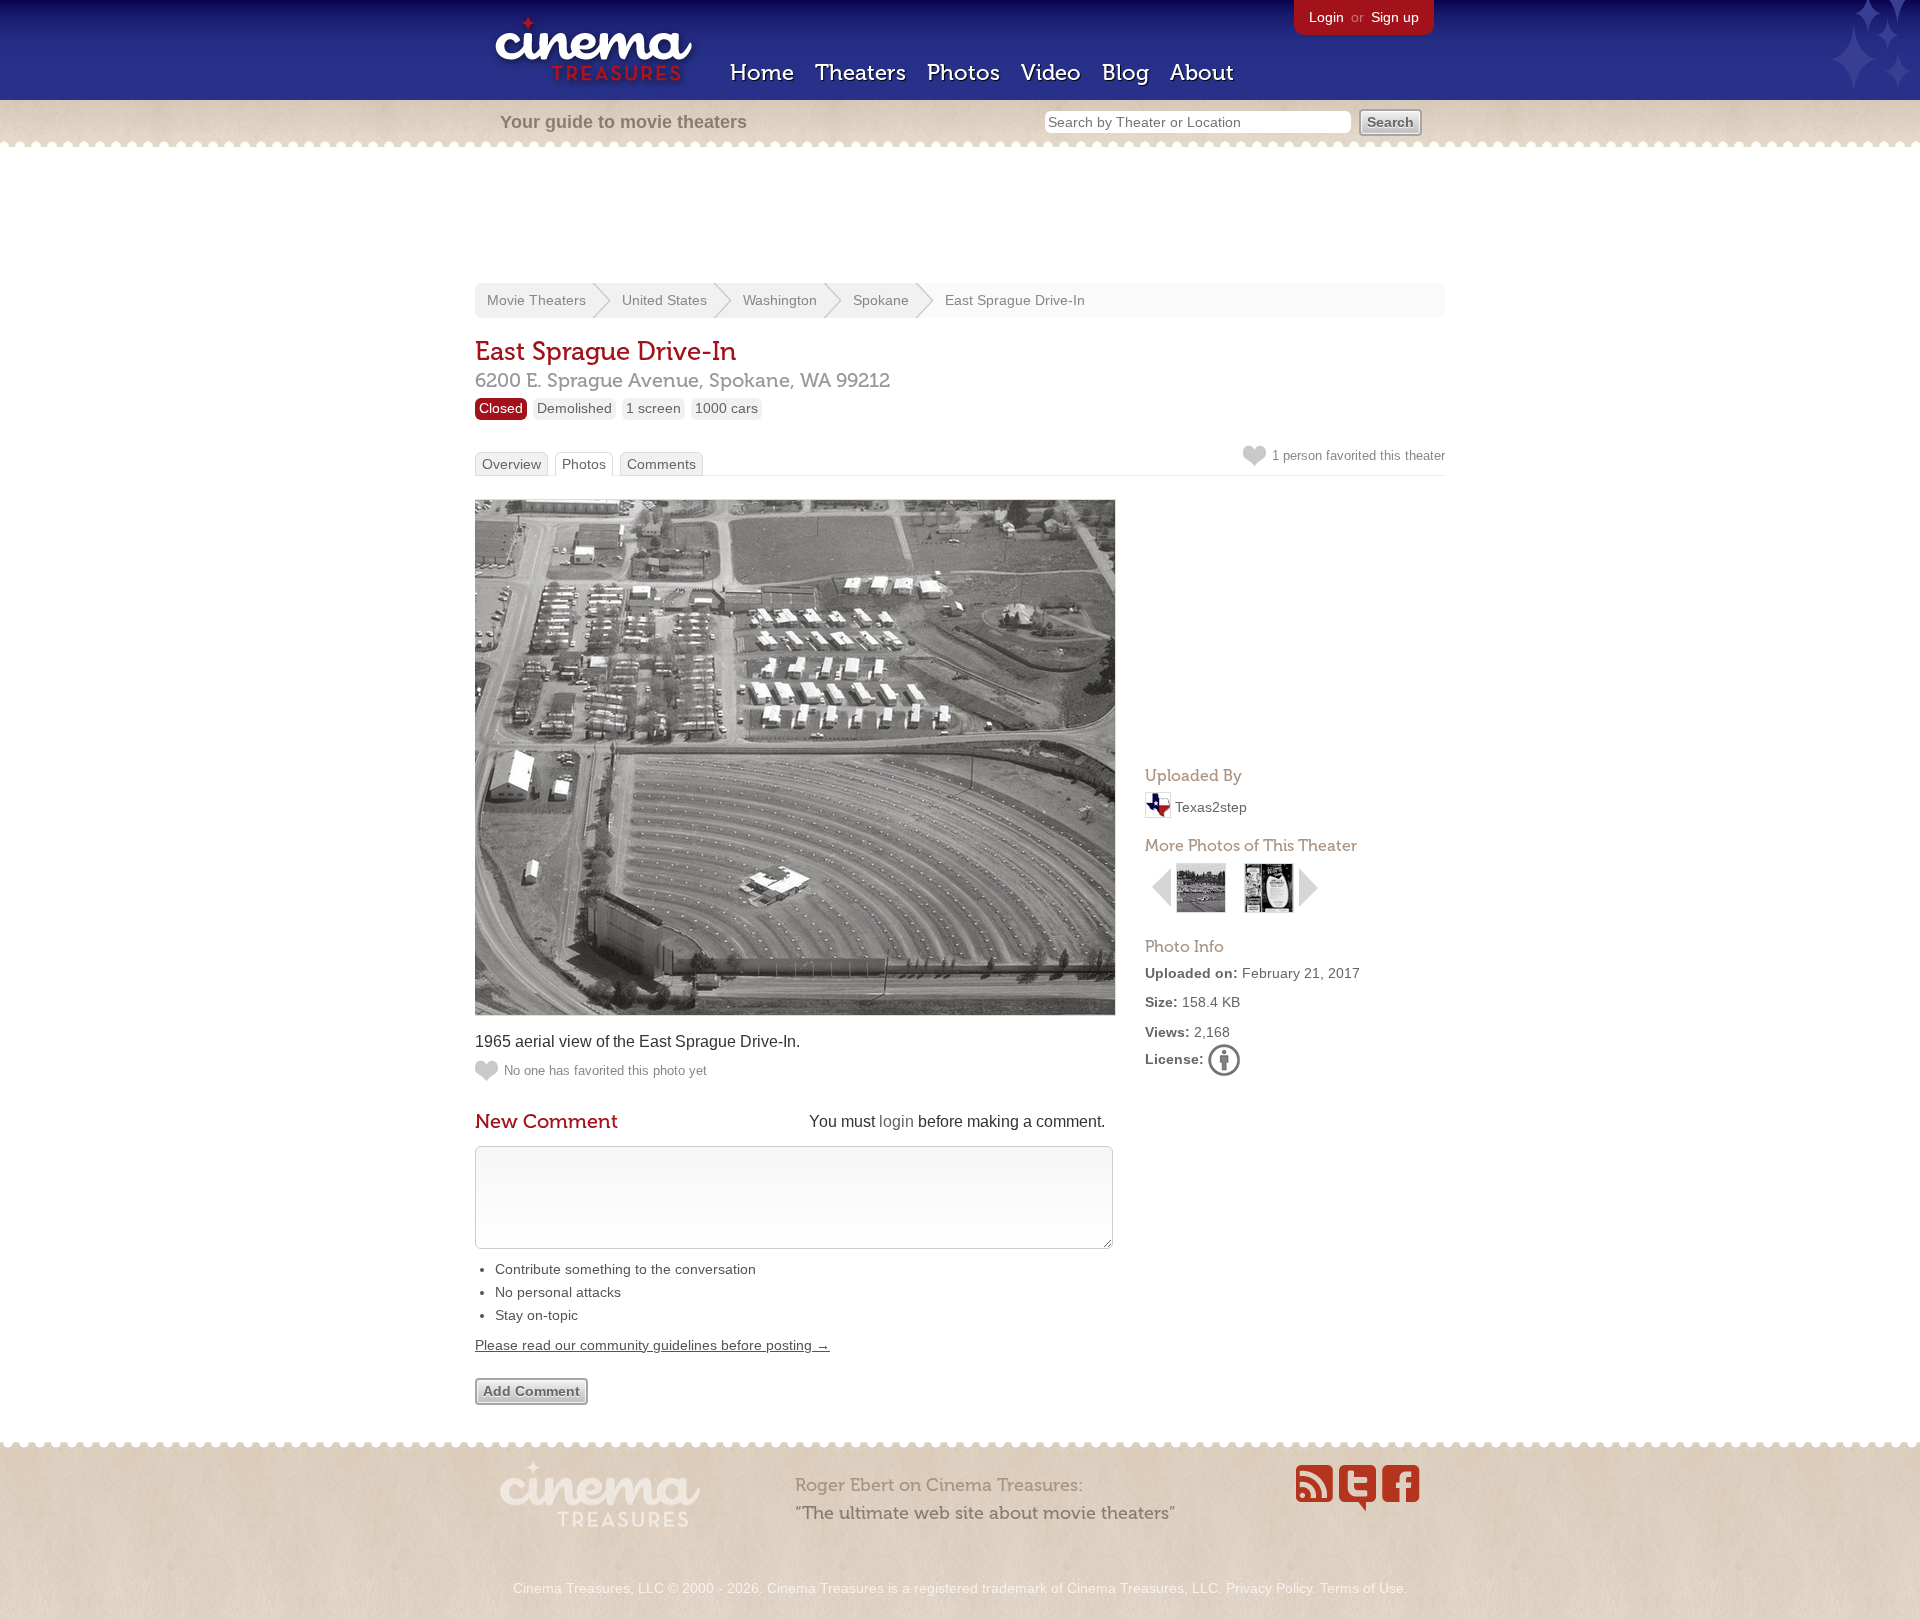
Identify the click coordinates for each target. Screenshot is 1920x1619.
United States (664, 300)
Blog (1125, 72)
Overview (511, 464)
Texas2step (1211, 807)
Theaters (860, 72)
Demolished (574, 408)
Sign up (1395, 17)
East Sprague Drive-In (1015, 300)
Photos (963, 72)
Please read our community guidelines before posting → (652, 1345)
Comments (661, 464)
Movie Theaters (536, 300)
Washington (780, 300)
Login (1326, 17)
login (896, 1121)
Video (1051, 72)
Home (762, 72)
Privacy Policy (1269, 1588)
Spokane (881, 300)
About (1202, 72)
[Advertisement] (960, 217)
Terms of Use (1362, 1588)
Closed (501, 408)
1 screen (653, 408)
